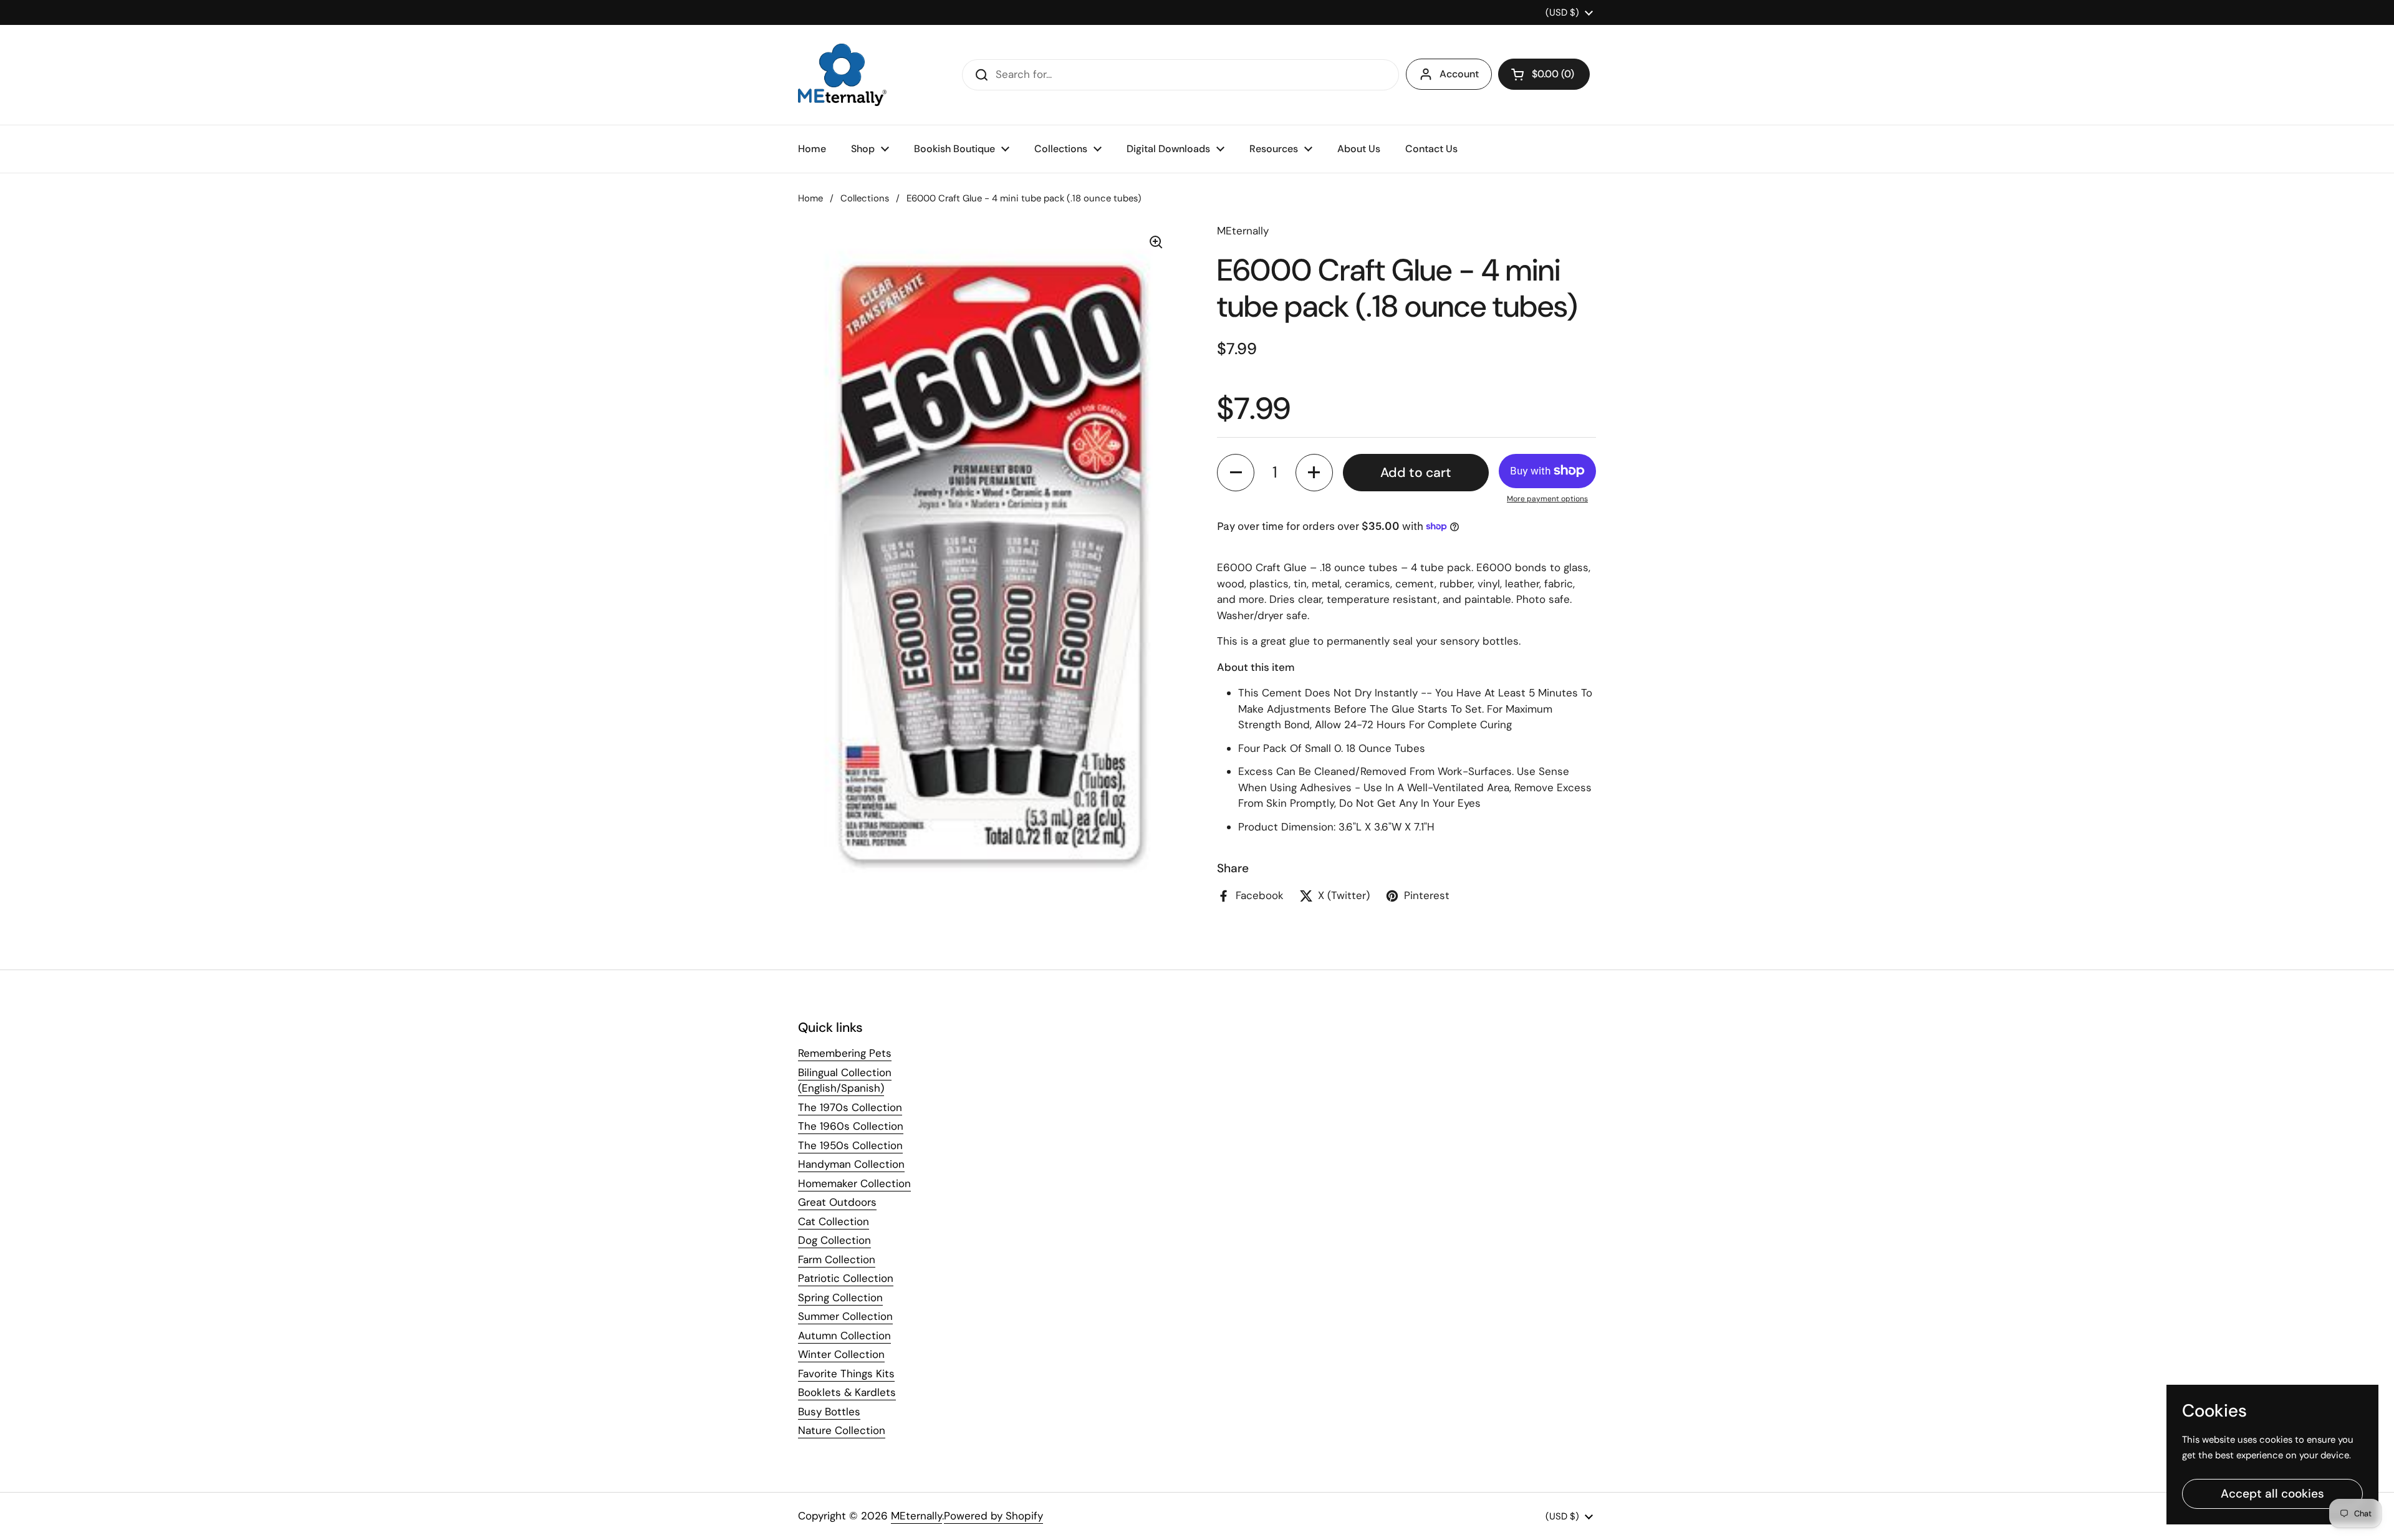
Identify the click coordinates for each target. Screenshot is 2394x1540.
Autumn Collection (844, 1335)
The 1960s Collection (851, 1126)
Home (810, 198)
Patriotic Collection (846, 1278)
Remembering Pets (845, 1053)
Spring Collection (840, 1297)
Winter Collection (841, 1354)
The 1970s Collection (850, 1107)
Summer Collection (845, 1316)
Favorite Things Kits (846, 1374)
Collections (865, 198)
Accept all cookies (2272, 1494)
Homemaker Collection (854, 1183)
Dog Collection (834, 1240)
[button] (1544, 74)
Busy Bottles (829, 1412)
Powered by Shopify (993, 1516)
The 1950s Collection (850, 1145)
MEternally (916, 1516)
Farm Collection (837, 1259)
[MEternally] (842, 75)
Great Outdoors (837, 1202)
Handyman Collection (851, 1164)
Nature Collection (842, 1430)
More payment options (1547, 499)
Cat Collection (834, 1221)
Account (1459, 74)
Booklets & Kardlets (847, 1392)
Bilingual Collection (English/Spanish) (845, 1080)
